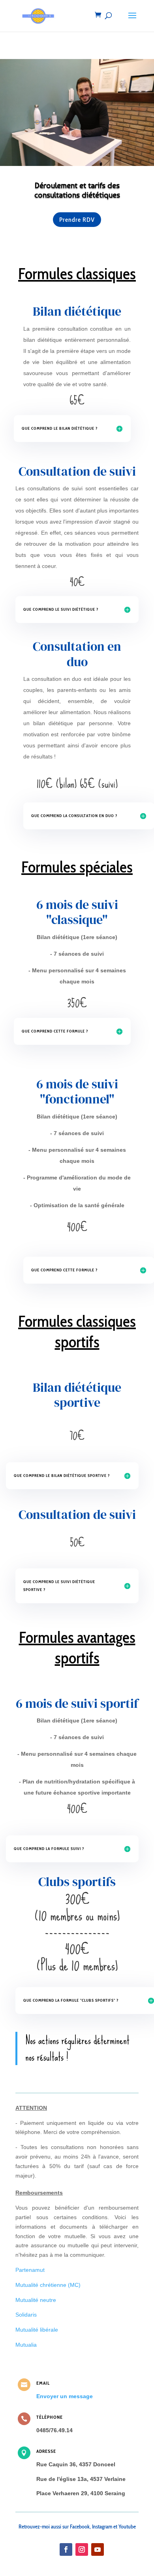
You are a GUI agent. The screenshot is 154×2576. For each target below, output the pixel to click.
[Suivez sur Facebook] (66, 2549)
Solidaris (26, 2315)
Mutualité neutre (36, 2300)
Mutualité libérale (37, 2330)
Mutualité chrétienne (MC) (48, 2285)
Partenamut (30, 2270)
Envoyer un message (65, 2396)
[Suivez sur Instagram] (82, 2549)
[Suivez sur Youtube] (98, 2549)
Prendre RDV (77, 220)
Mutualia (26, 2345)
